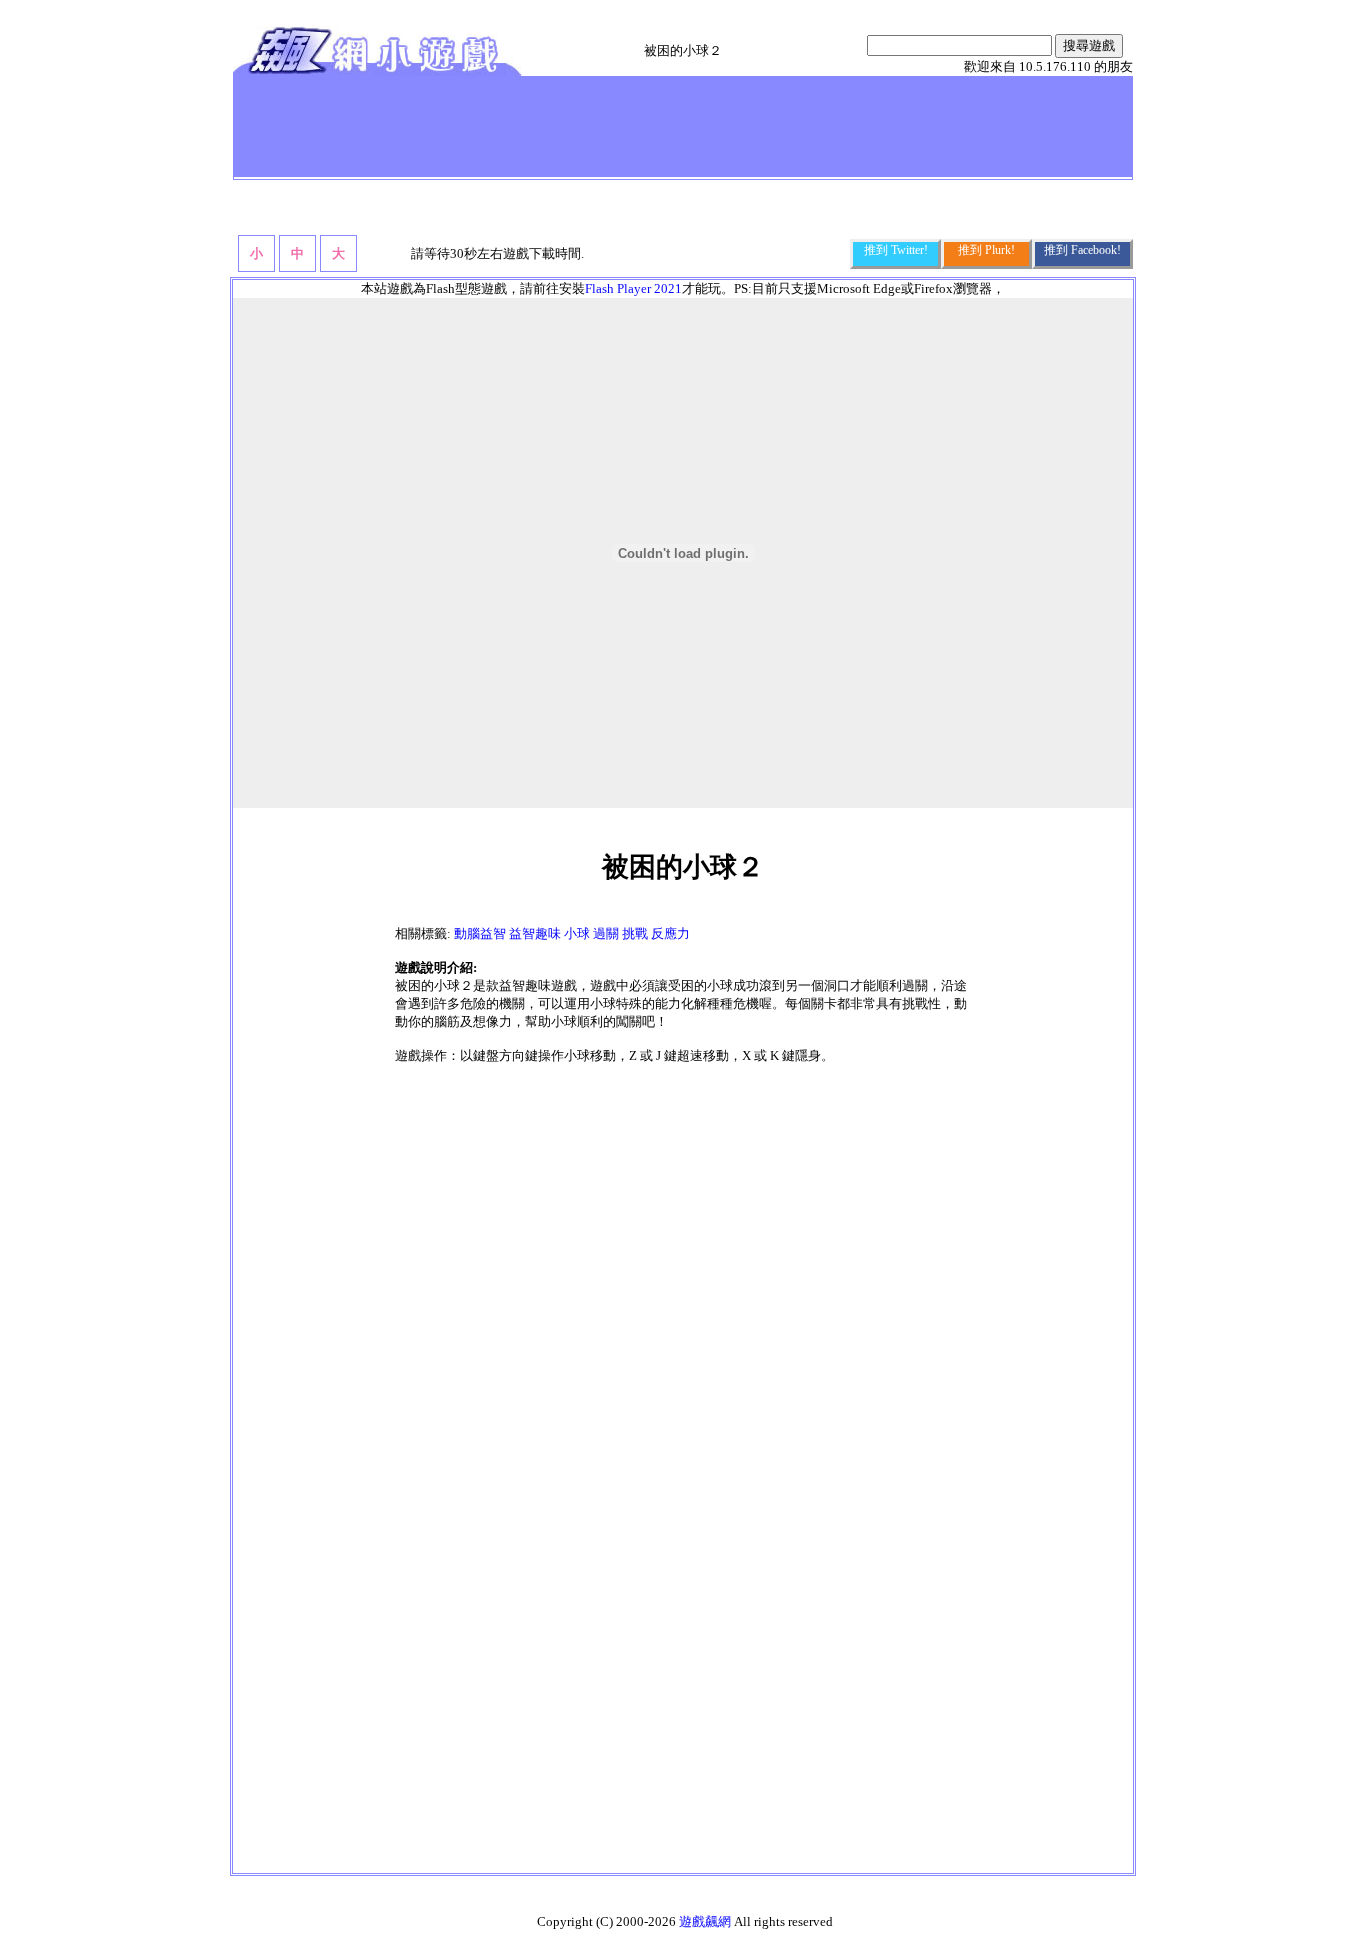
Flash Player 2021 (633, 288)
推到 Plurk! (986, 250)
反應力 (670, 933)
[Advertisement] (602, 126)
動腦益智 (480, 933)
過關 (606, 933)
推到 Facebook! (1082, 250)
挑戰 (635, 933)
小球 (577, 933)
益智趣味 (535, 933)
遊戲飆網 (705, 1921)
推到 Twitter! (896, 250)
